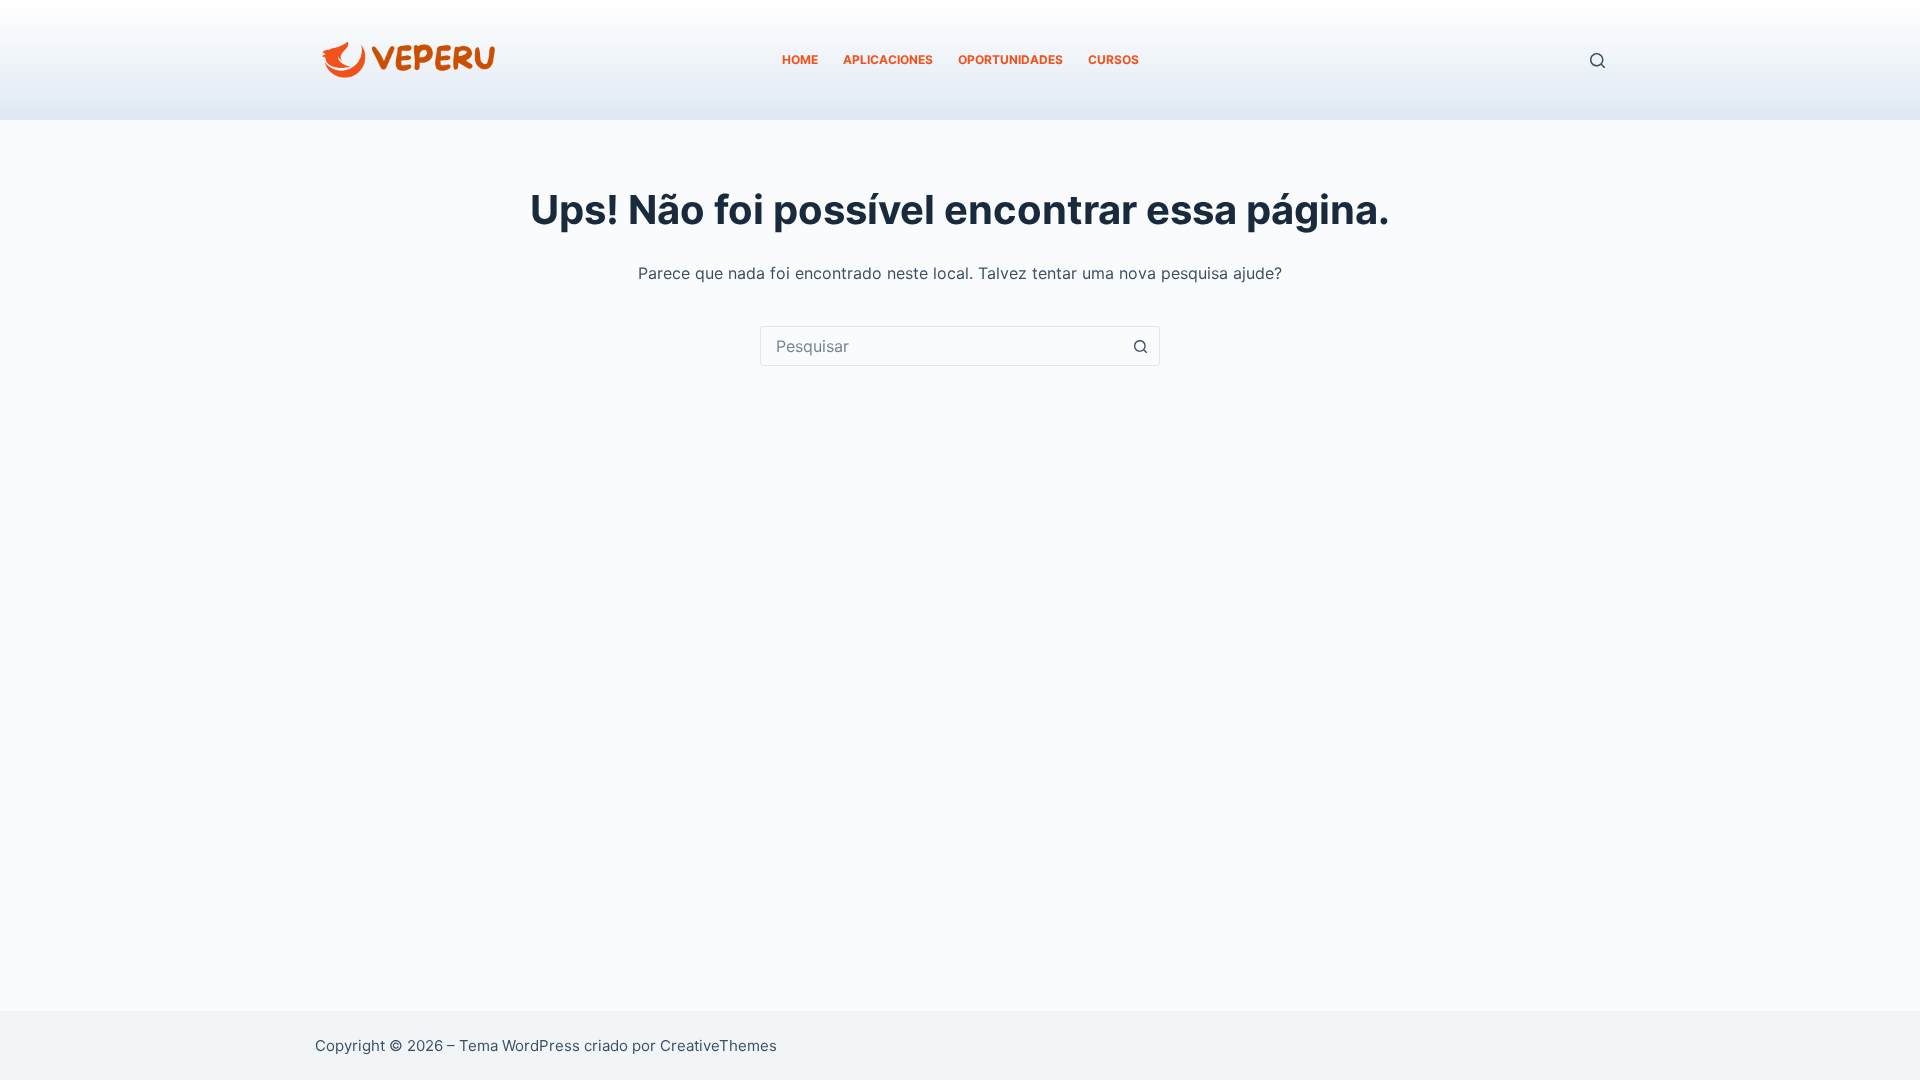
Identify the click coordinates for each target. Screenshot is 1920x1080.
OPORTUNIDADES (1010, 59)
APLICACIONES (888, 59)
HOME (800, 59)
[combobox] (941, 346)
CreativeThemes (718, 1045)
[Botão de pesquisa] (1140, 346)
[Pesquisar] (1597, 60)
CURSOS (1113, 59)
